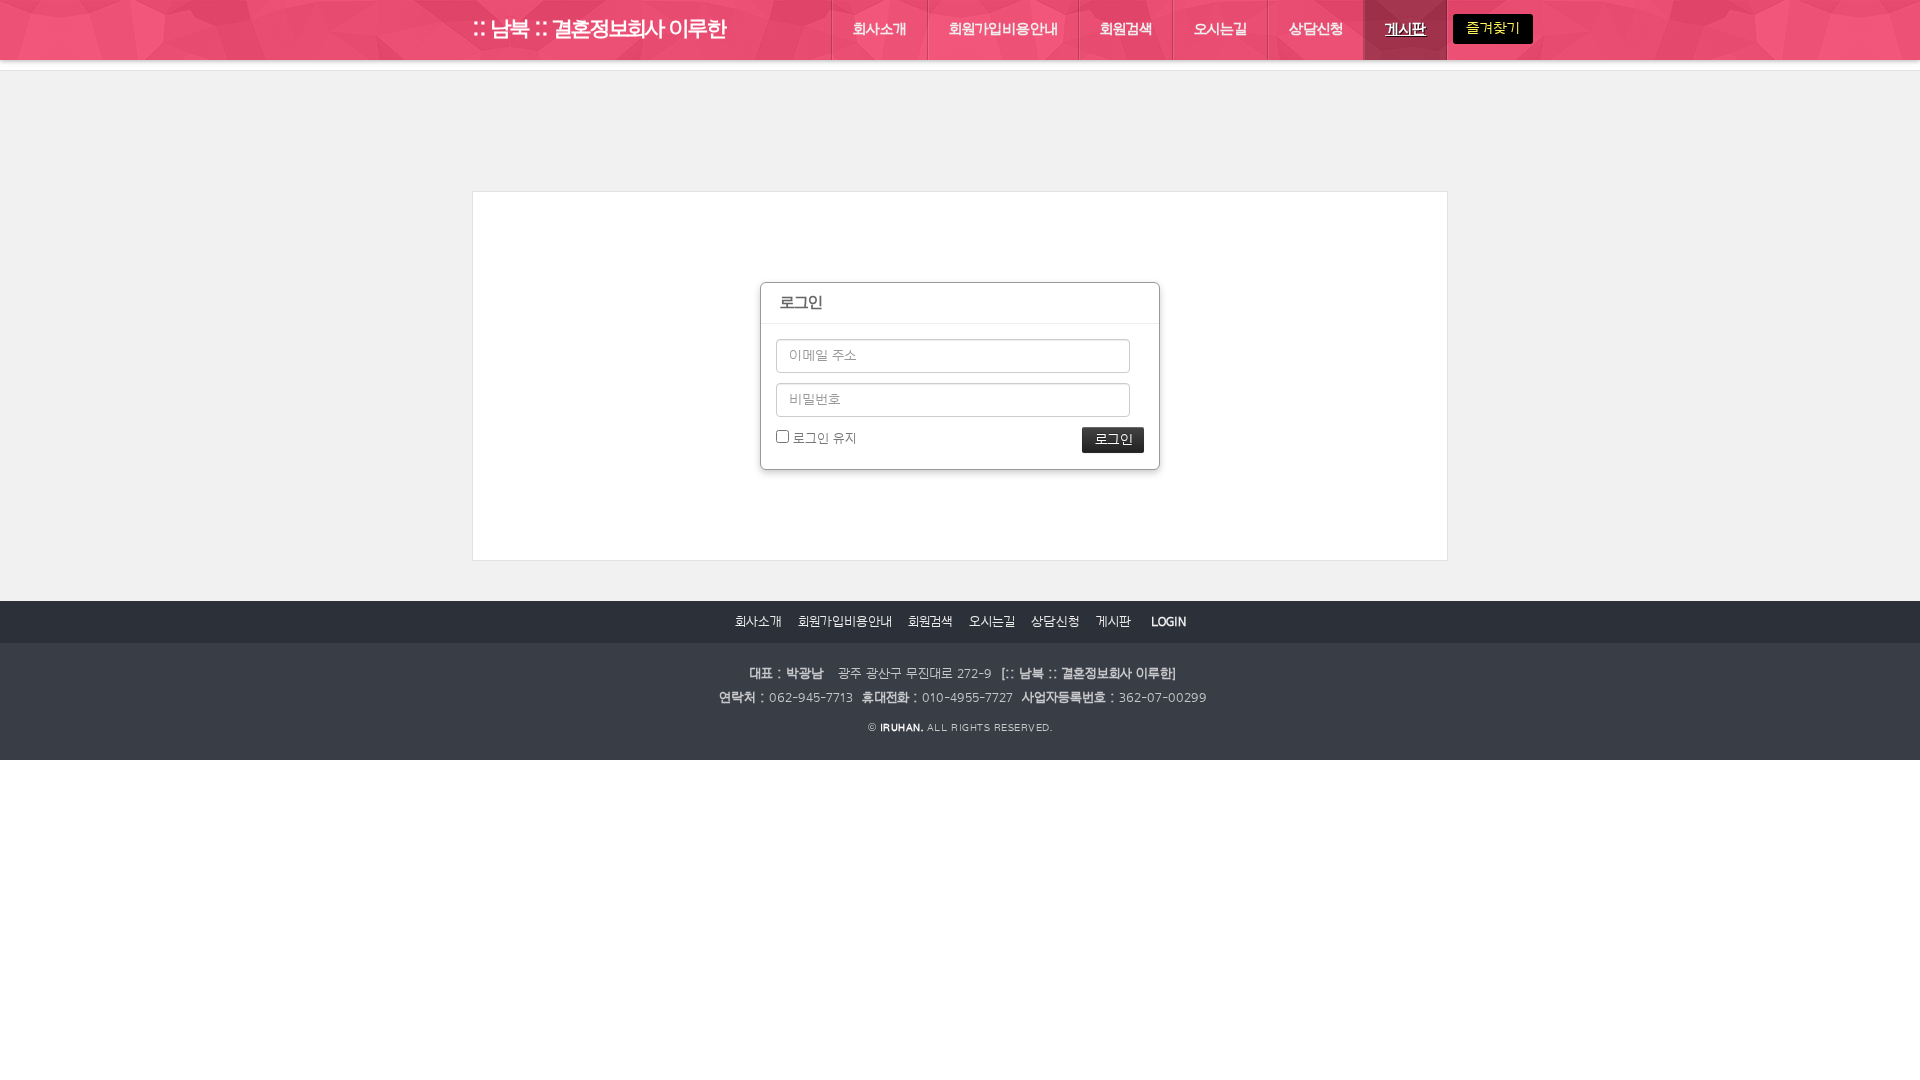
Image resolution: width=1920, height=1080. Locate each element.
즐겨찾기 (1493, 28)
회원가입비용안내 (845, 622)
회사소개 (758, 622)
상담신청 (1055, 622)
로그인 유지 (822, 438)
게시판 (1113, 622)
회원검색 (930, 622)
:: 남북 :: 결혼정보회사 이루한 (599, 29)
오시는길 (992, 622)
